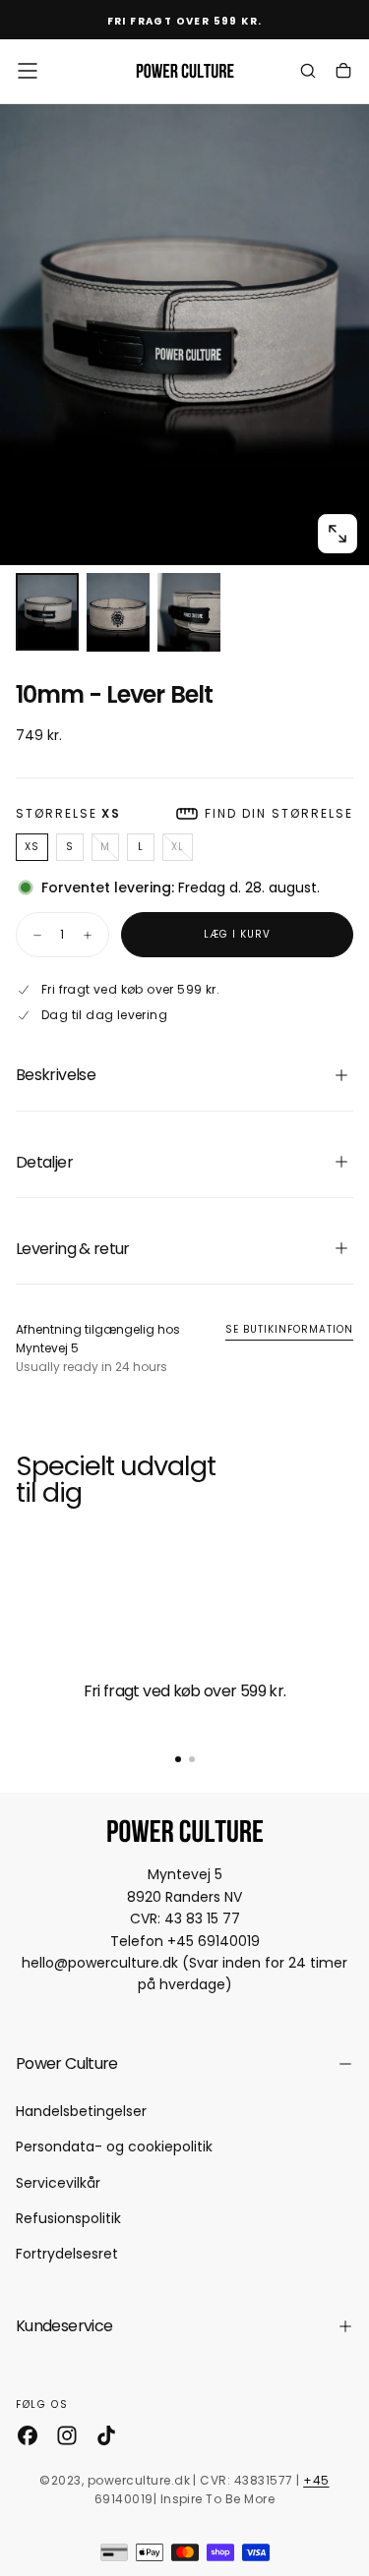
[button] (28, 71)
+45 (316, 2480)
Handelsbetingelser (81, 2111)
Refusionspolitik (68, 2218)
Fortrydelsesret (67, 2254)
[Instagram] (67, 2435)
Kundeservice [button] (64, 2326)
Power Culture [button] (67, 2063)
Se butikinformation (289, 1329)
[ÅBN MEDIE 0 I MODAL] (338, 534)
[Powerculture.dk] (185, 1832)
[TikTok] (106, 2435)
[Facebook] (28, 2435)
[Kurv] (343, 73)
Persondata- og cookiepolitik (114, 2147)
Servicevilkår (58, 2183)
